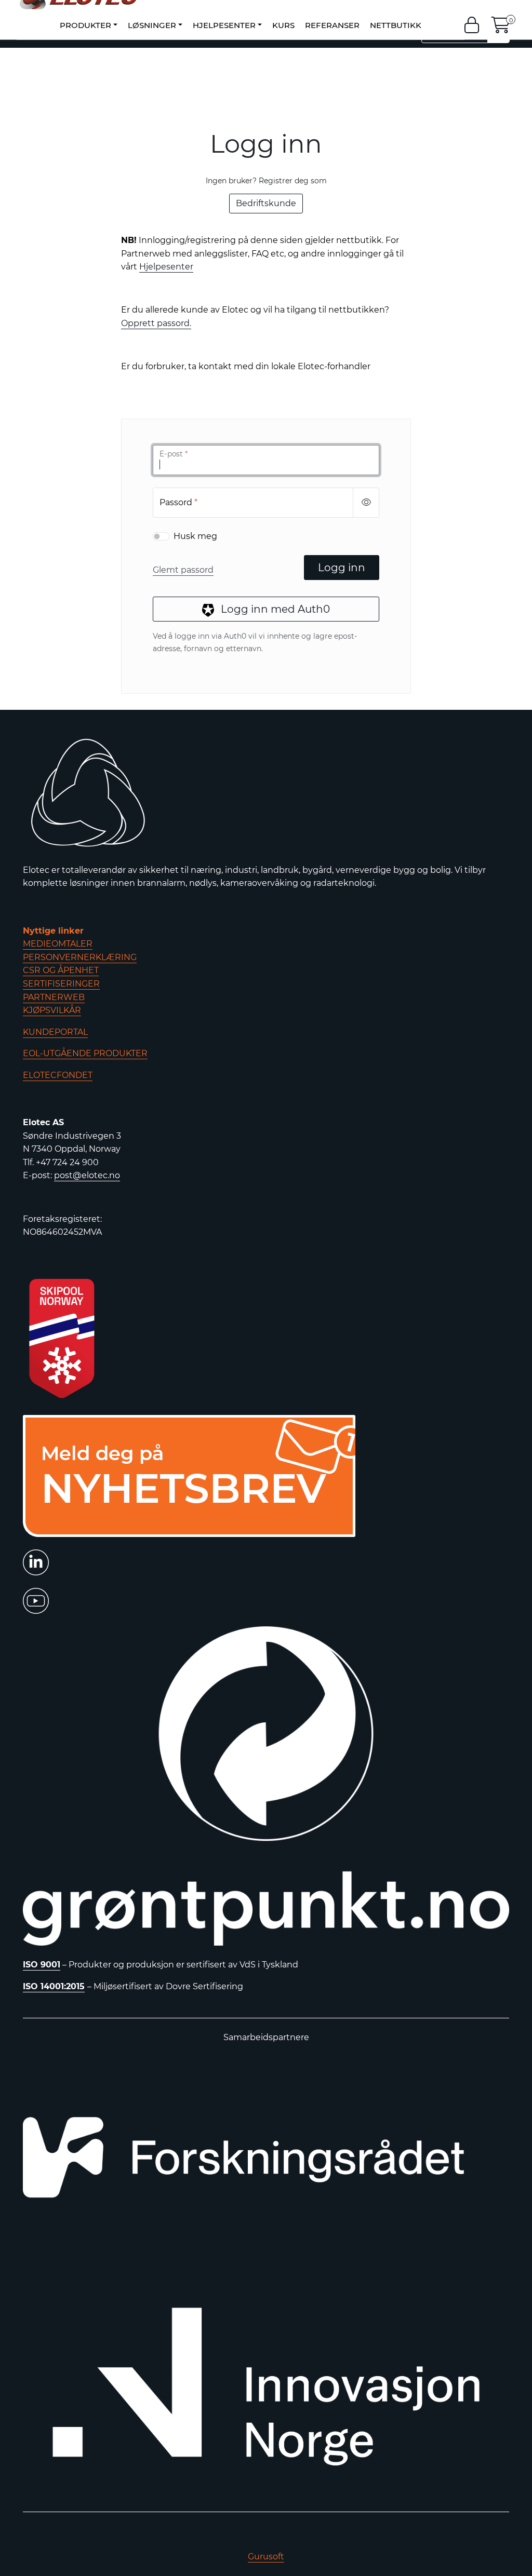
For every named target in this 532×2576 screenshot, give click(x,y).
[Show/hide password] (366, 503)
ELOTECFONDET (58, 1075)
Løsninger (152, 25)
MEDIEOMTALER (58, 944)
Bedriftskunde (266, 203)
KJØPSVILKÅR (52, 1010)
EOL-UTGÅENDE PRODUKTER (85, 1053)
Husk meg (195, 536)
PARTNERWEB (54, 997)
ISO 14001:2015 (54, 1986)
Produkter (85, 25)
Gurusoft (266, 2557)
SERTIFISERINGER (61, 984)
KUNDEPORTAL (55, 1032)
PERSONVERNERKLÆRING (80, 957)
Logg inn (342, 568)
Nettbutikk (396, 25)
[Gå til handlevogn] (501, 28)
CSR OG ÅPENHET (61, 970)
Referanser (332, 25)
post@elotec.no (87, 1175)
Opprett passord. (156, 323)
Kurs (283, 25)
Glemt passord (183, 570)
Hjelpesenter (224, 25)
